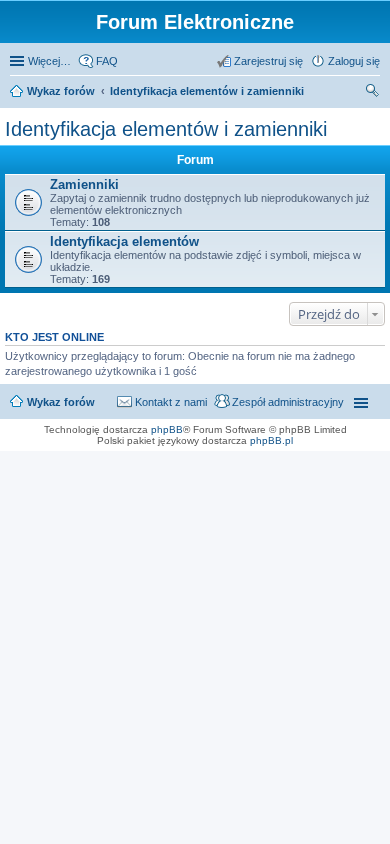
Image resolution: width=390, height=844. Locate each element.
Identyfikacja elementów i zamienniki (207, 91)
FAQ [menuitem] (107, 61)
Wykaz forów (61, 91)
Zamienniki (84, 184)
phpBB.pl (271, 440)
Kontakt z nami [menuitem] (171, 402)
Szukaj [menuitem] (373, 93)
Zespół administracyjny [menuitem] (288, 402)
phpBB (167, 429)
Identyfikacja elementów (124, 241)
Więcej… (49, 61)
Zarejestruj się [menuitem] (268, 61)
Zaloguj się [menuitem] (354, 61)
